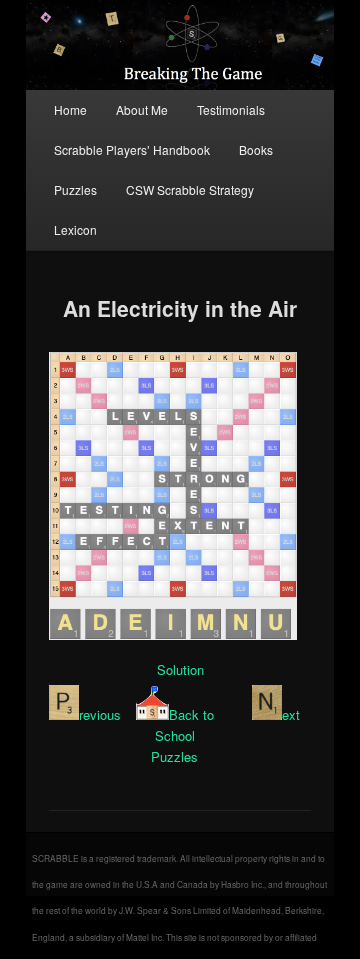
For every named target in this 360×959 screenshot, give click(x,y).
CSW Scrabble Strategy (190, 189)
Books (256, 149)
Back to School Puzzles (182, 735)
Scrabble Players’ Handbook (132, 149)
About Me (142, 109)
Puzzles (75, 189)
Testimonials (231, 109)
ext (291, 714)
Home (70, 109)
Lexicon (75, 229)
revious (100, 714)
